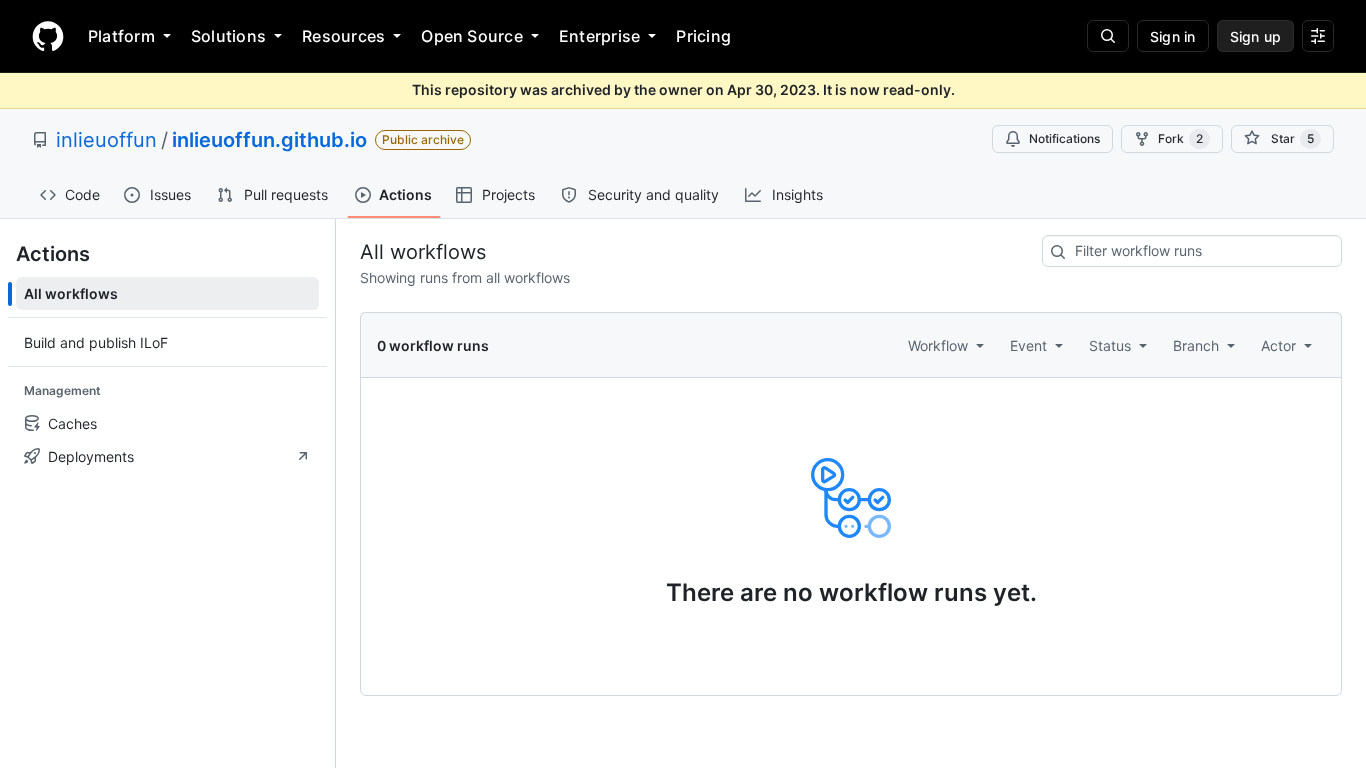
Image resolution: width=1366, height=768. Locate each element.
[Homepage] (48, 36)
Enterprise (599, 36)
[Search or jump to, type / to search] (1108, 36)
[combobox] (1192, 251)
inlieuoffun (106, 140)
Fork (1180, 138)
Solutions (228, 36)
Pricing (703, 36)
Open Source (472, 36)
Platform (121, 36)
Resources (343, 36)
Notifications (1064, 138)
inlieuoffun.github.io (269, 140)
